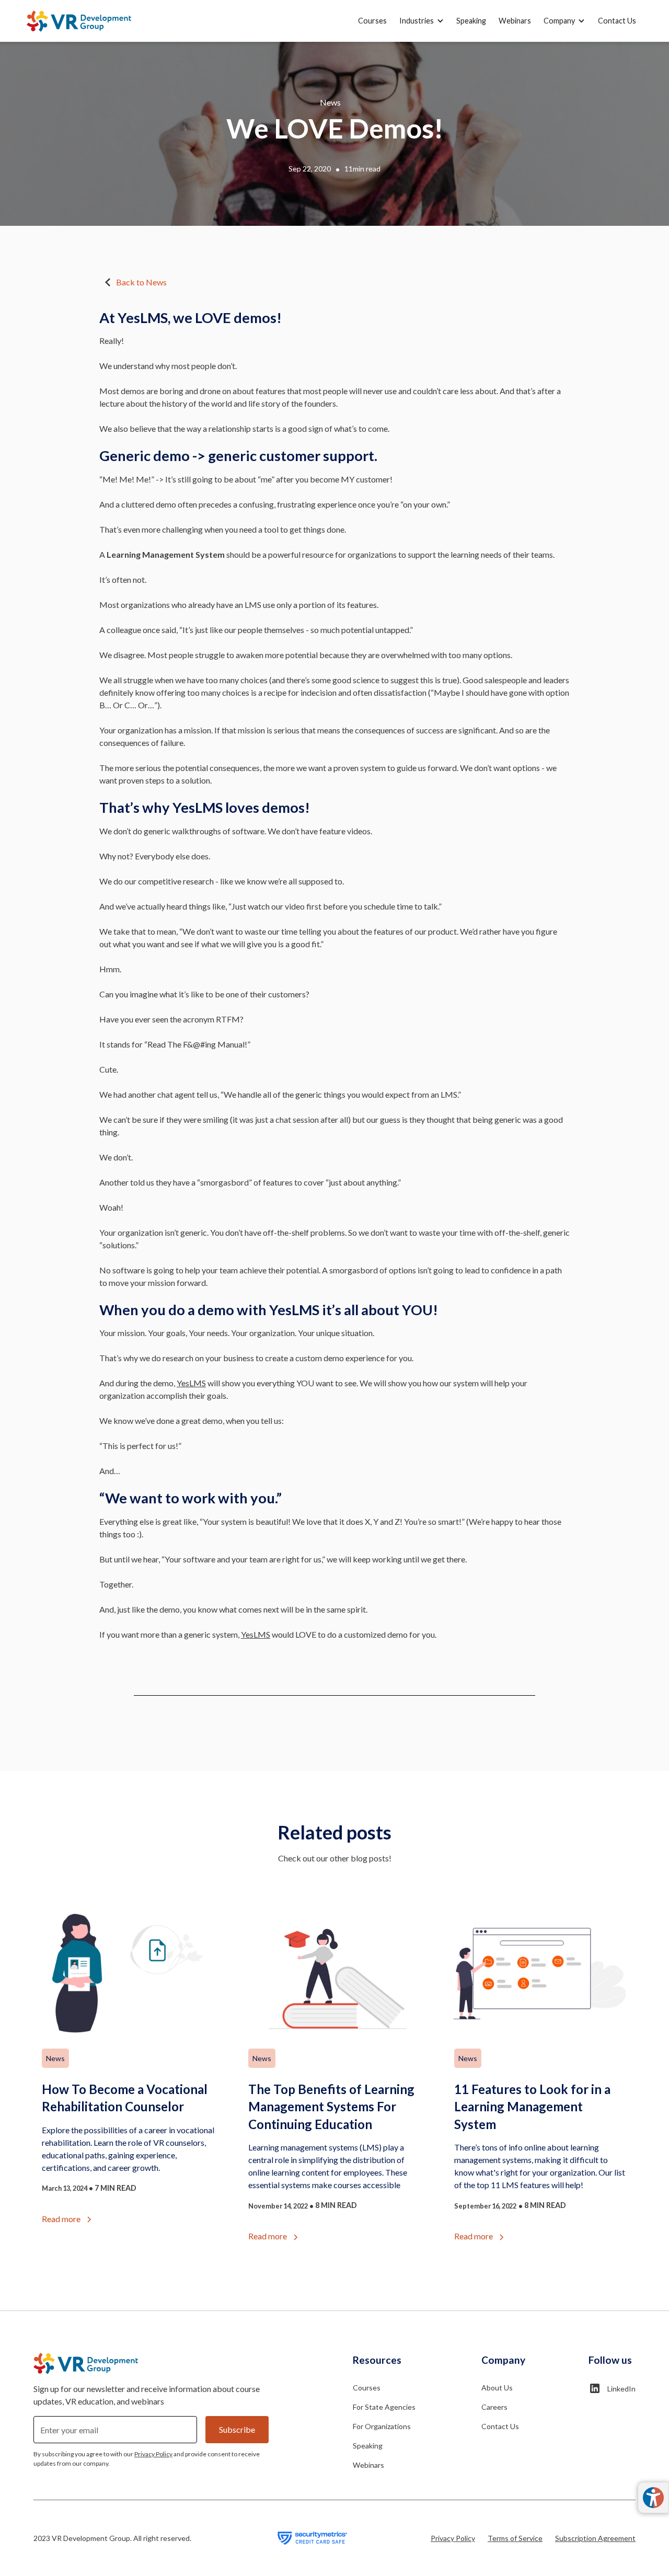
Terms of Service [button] (515, 2538)
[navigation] (79, 21)
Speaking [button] (471, 21)
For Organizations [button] (382, 2426)
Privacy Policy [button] (453, 2538)
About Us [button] (497, 2388)
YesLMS (191, 1383)
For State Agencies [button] (384, 2407)
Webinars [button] (515, 21)
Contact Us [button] (617, 21)
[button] (422, 21)
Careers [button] (494, 2407)
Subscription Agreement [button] (595, 2538)
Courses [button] (372, 21)
